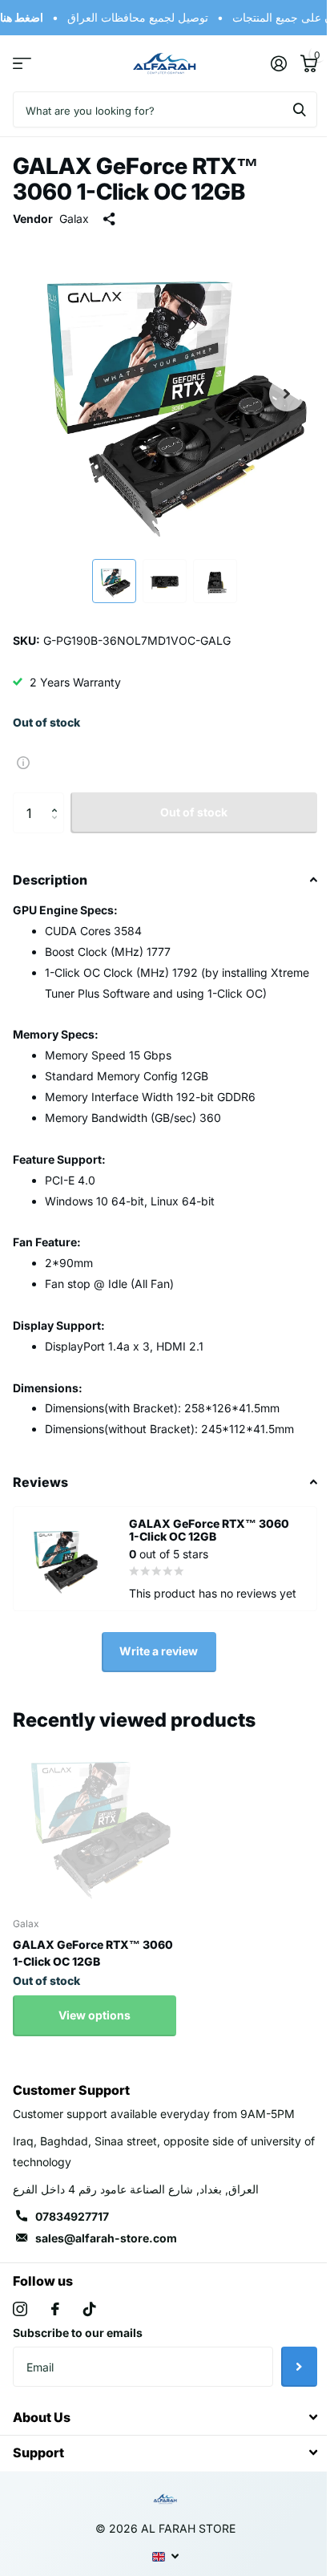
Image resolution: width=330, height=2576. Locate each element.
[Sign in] (278, 63)
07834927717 (72, 2216)
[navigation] (114, 581)
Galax (74, 219)
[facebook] (55, 2309)
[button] (58, 798)
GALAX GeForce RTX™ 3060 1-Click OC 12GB (93, 1953)
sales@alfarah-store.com (106, 2238)
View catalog (22, 64)
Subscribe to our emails (78, 2333)
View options (95, 2015)
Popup (23, 761)
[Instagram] (20, 2309)
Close (165, 2417)
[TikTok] (90, 2309)
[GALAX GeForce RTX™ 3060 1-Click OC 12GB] (95, 1822)
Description (50, 880)
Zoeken (300, 109)
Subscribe (299, 2367)
